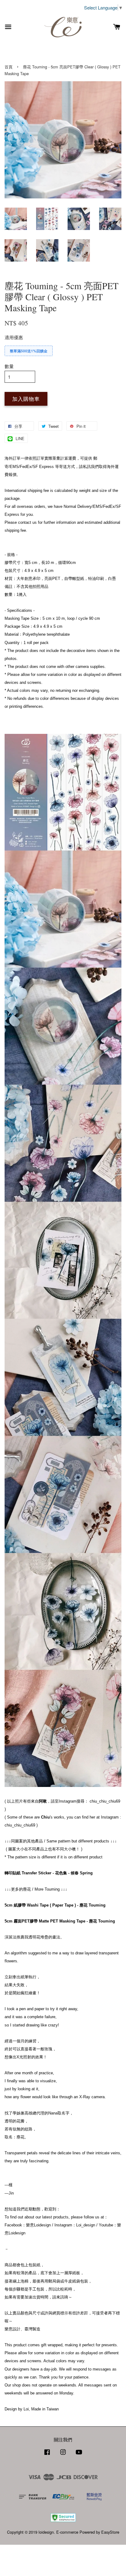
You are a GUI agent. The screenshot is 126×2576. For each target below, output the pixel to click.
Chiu (45, 1817)
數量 (9, 366)
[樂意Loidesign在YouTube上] (79, 2455)
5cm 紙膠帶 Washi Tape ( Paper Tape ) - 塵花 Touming (55, 1905)
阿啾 (43, 1801)
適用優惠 (14, 337)
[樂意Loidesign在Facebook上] (47, 2455)
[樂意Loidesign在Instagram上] (63, 2455)
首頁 (9, 67)
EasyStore (110, 2532)
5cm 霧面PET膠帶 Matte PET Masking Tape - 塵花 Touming (60, 1921)
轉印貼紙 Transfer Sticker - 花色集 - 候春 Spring (49, 1873)
